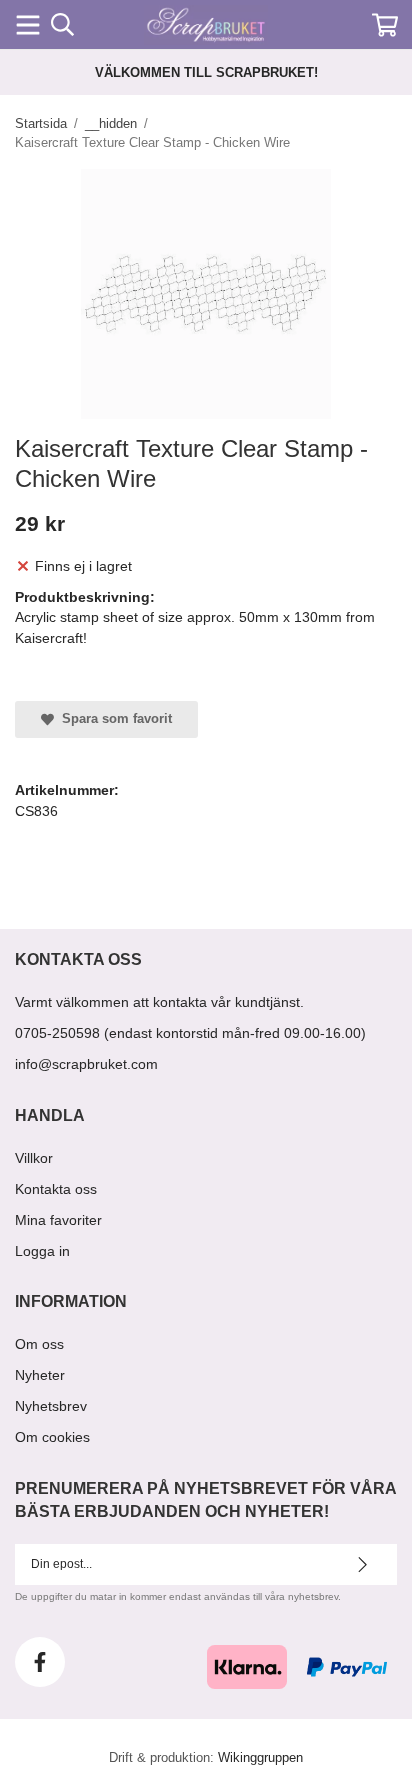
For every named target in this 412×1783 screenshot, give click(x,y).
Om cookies (52, 1437)
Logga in (42, 1251)
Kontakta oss (56, 1189)
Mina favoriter (58, 1220)
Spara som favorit (113, 718)
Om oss (39, 1344)
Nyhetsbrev (51, 1406)
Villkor (34, 1158)
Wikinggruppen (260, 1757)
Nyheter (40, 1375)
